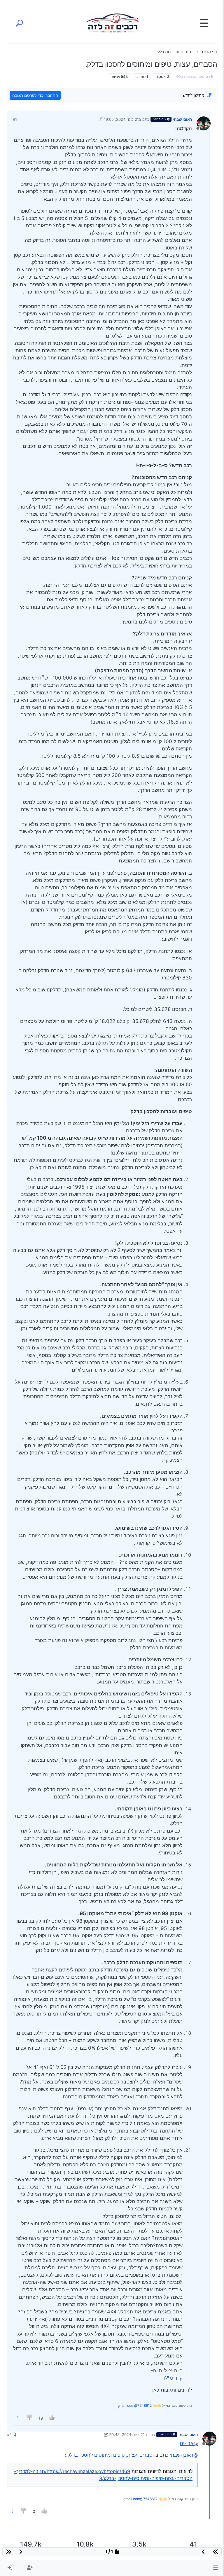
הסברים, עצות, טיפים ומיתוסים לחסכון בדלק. (111, 2455)
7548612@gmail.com (135, 2405)
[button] (216, 2568)
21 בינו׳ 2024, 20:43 (127, 2434)
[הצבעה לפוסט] (52, 2418)
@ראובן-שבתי (184, 2455)
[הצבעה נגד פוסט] (30, 2418)
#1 (15, 119)
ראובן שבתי (182, 119)
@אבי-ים (189, 2443)
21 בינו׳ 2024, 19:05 (121, 119)
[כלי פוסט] (18, 2418)
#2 (9, 2434)
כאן (156, 2390)
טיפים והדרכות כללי (192, 77)
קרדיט (176, 2378)
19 (41, 2418)
